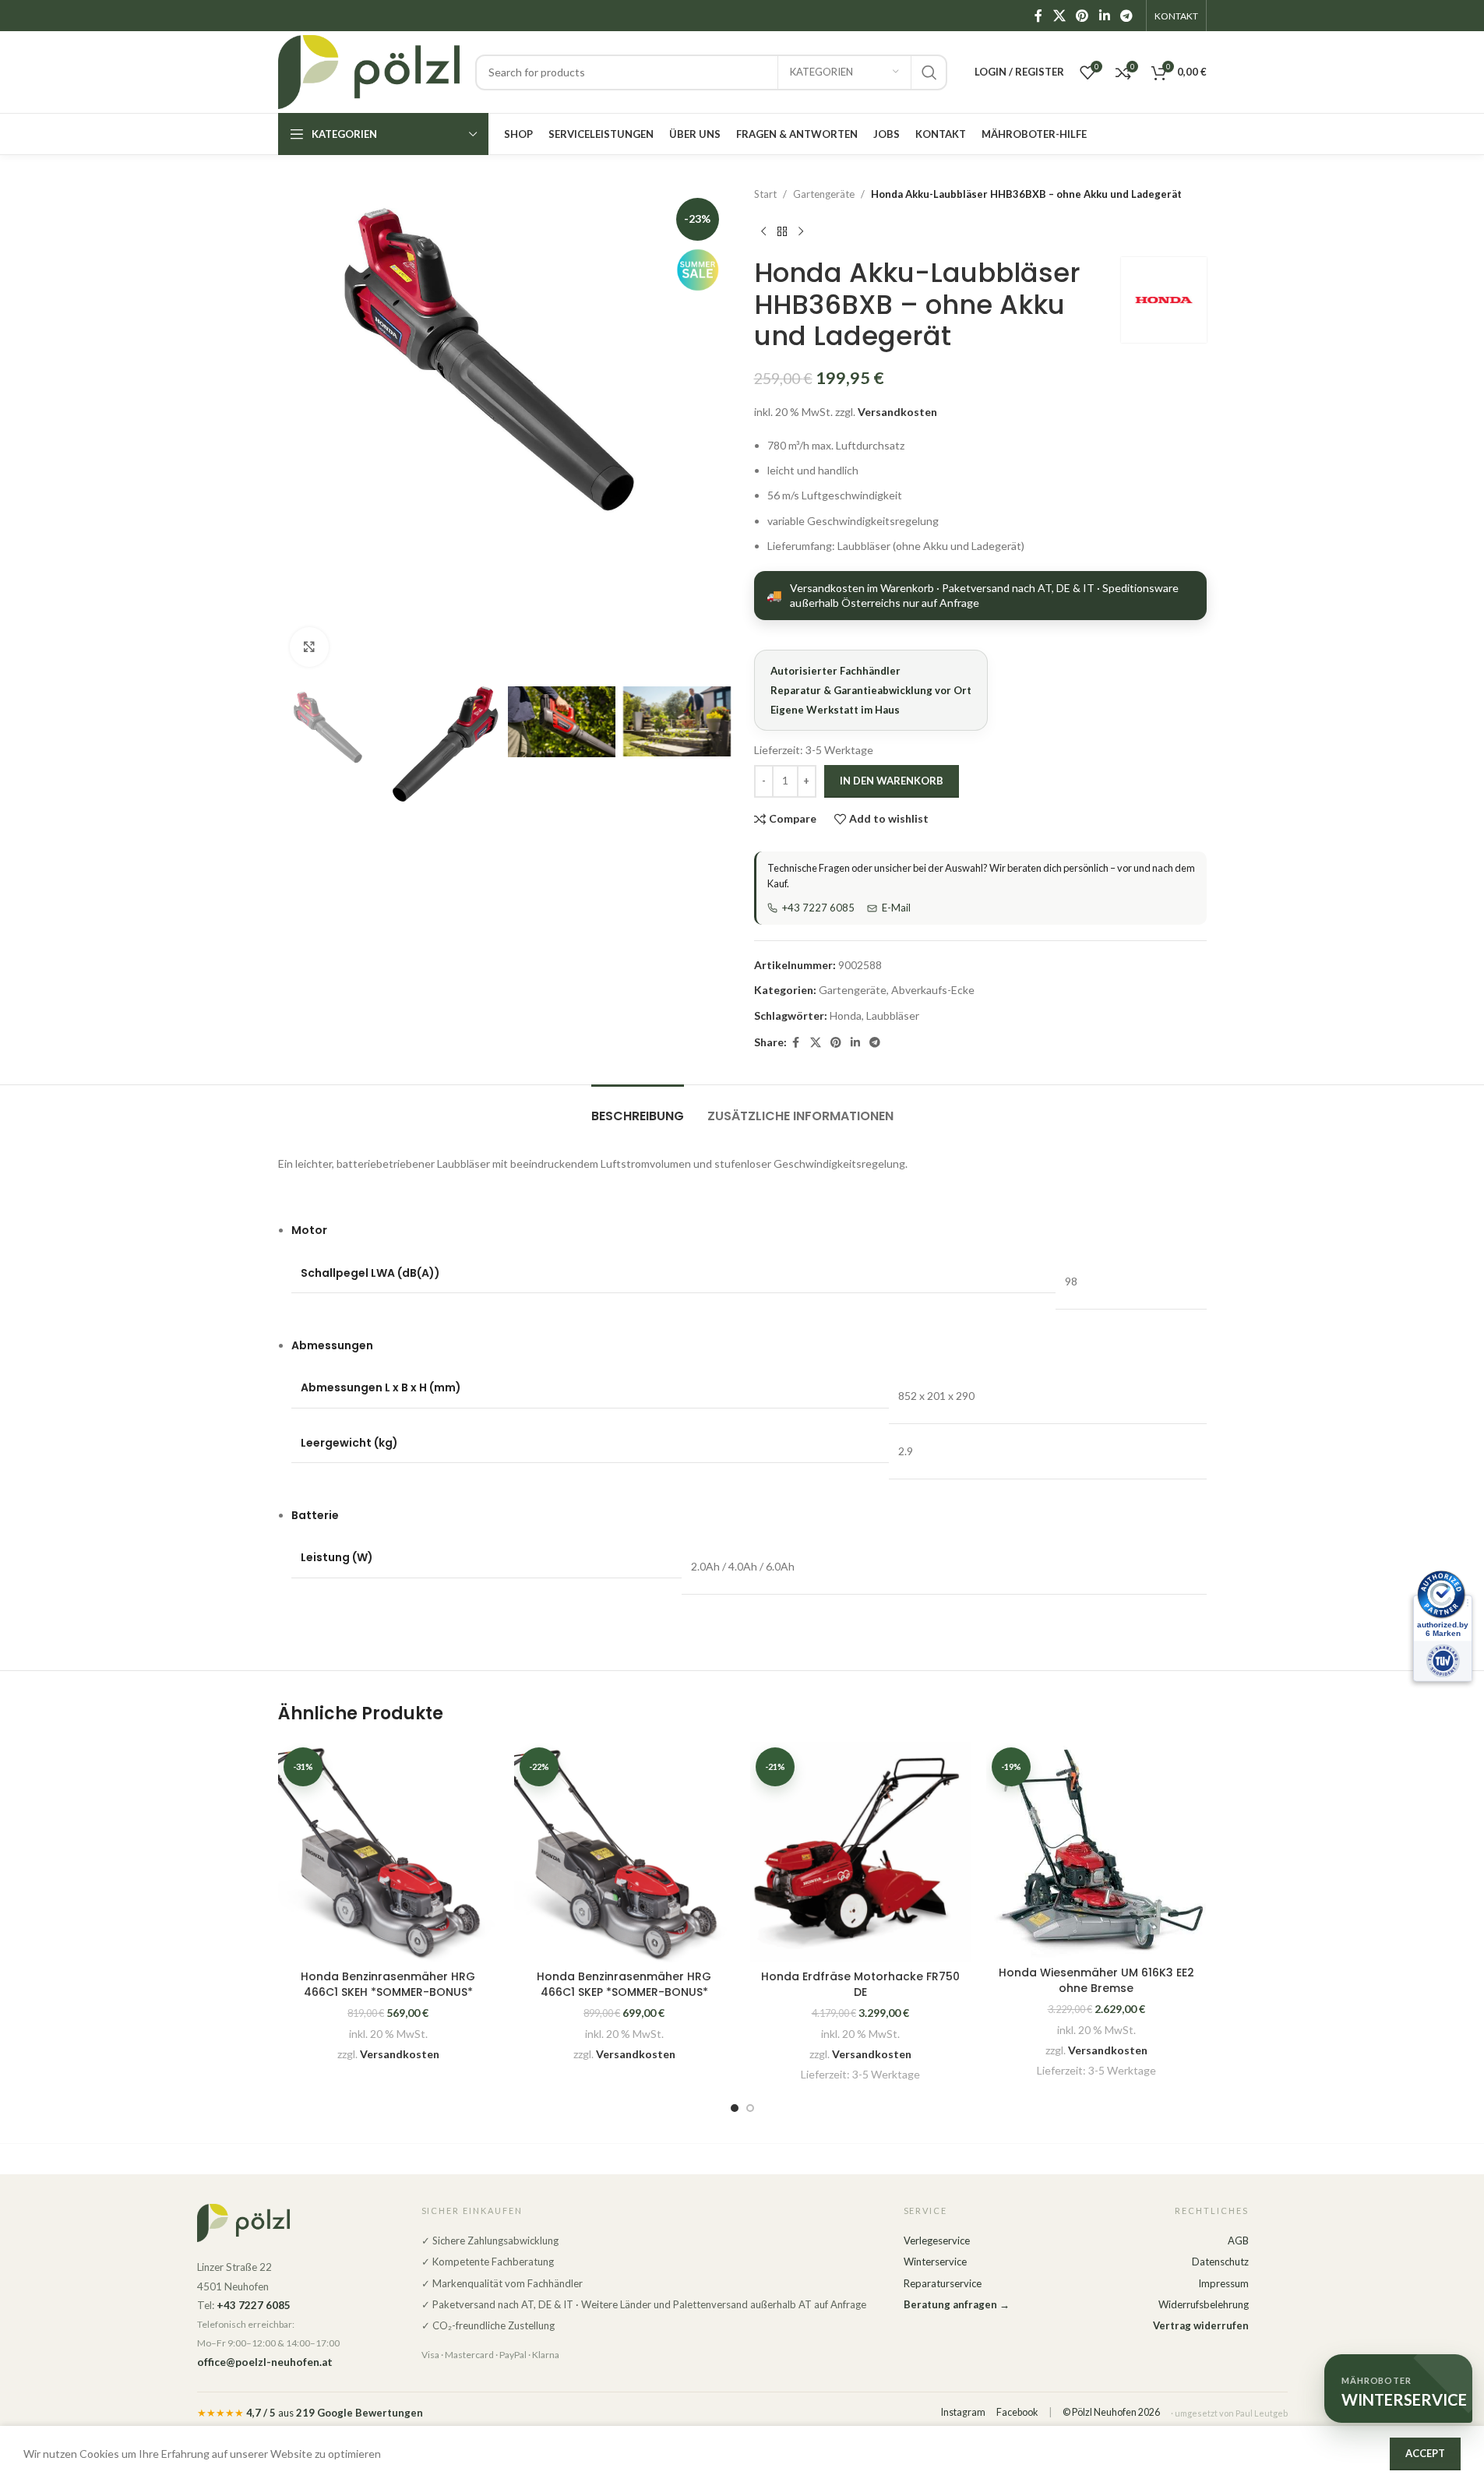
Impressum (1223, 2283)
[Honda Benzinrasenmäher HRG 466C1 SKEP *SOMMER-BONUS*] (624, 1852)
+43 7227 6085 (818, 908)
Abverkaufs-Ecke (933, 990)
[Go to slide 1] (735, 2108)
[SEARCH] (929, 72)
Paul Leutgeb (1262, 2413)
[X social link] (1059, 16)
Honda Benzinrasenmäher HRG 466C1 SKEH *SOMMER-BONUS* (388, 1984)
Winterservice (935, 2262)
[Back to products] (782, 232)
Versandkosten (897, 412)
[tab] (638, 1108)
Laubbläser (893, 1015)
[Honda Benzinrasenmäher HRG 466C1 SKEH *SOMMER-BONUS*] (388, 1852)
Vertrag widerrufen (1201, 2325)
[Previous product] (763, 232)
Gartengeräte (824, 194)
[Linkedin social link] (1104, 16)
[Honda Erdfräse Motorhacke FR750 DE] (860, 1852)
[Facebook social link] (1038, 16)
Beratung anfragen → (957, 2304)
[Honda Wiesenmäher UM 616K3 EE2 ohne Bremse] (1096, 1850)
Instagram (963, 2412)
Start (765, 194)
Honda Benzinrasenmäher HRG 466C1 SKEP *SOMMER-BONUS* (624, 1984)
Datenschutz (1220, 2262)
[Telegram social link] (1126, 16)
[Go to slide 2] (750, 2108)
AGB (1238, 2240)
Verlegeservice (937, 2240)
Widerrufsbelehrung (1204, 2304)
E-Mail (896, 908)
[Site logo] (369, 71)
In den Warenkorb (892, 781)
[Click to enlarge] (309, 647)
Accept (1425, 2453)
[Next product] (801, 232)
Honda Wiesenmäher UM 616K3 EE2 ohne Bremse (1096, 1980)
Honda (846, 1015)
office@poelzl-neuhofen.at (265, 2362)
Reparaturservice (943, 2283)
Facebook (1017, 2412)
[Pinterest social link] (1082, 16)
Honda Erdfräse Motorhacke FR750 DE (860, 1984)
